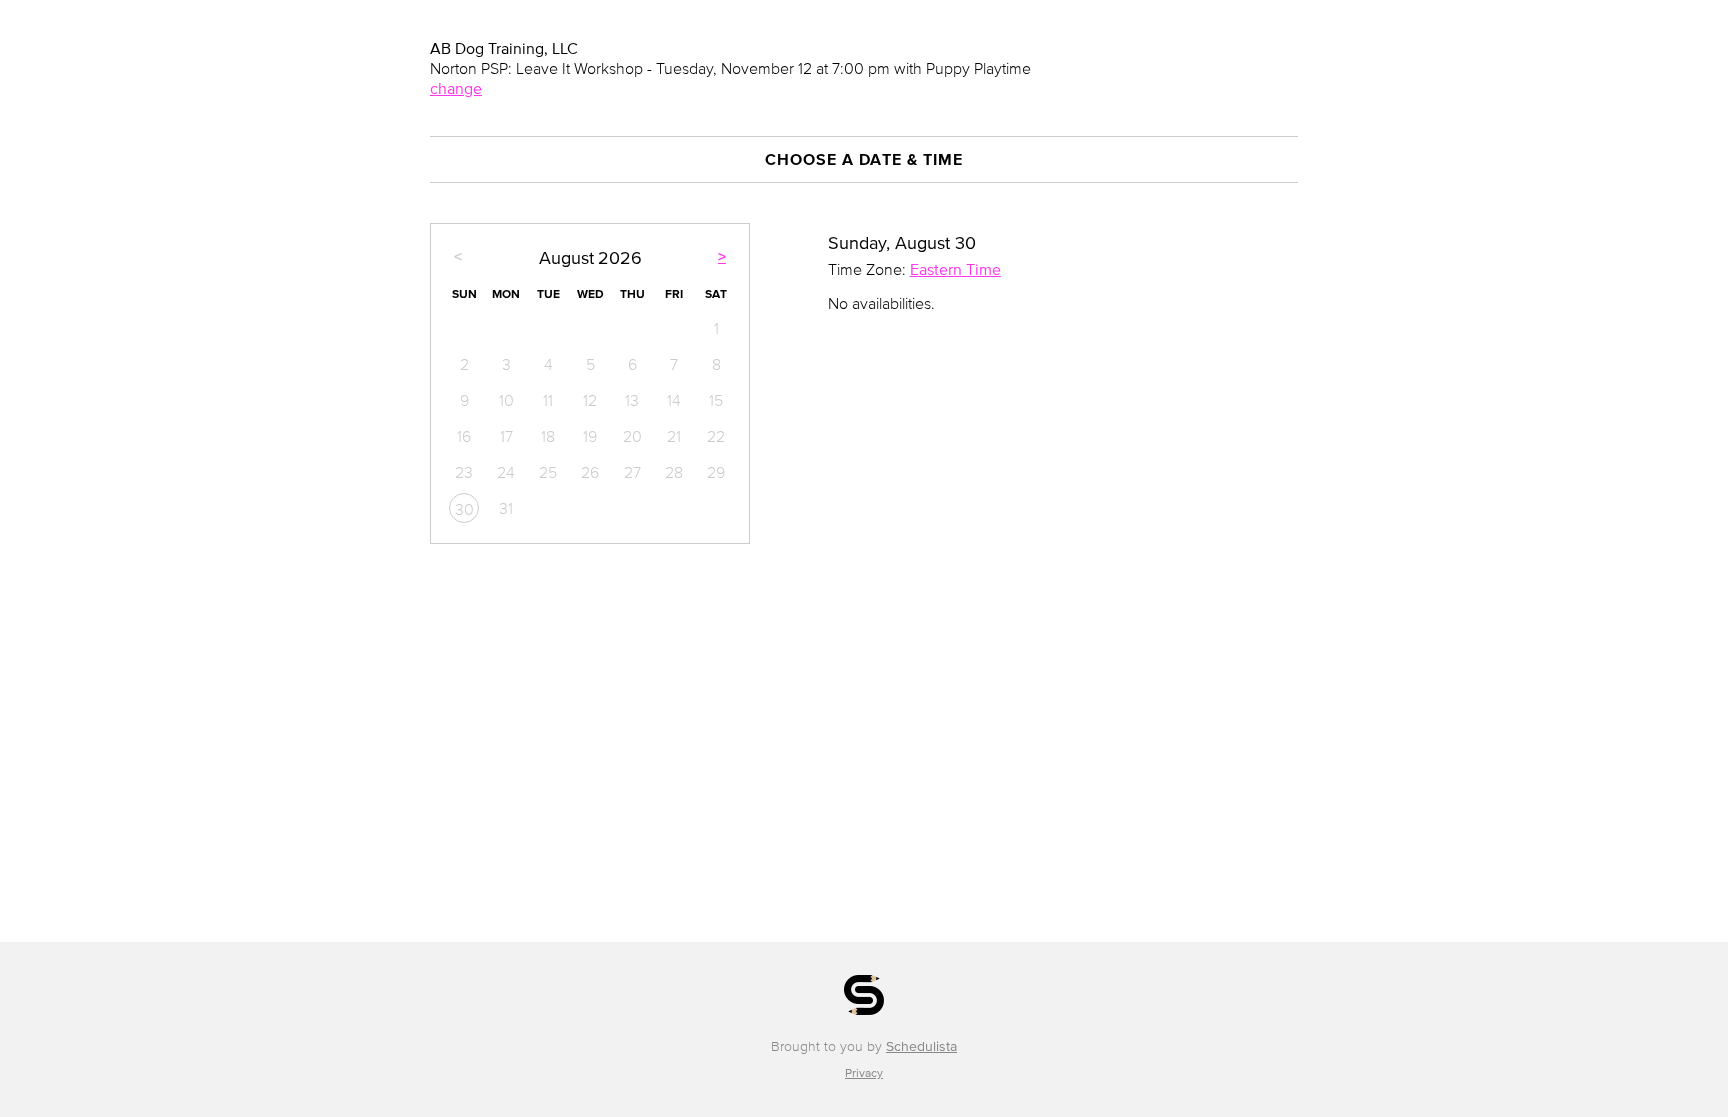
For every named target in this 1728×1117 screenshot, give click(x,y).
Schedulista (921, 1046)
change (456, 88)
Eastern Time (955, 269)
